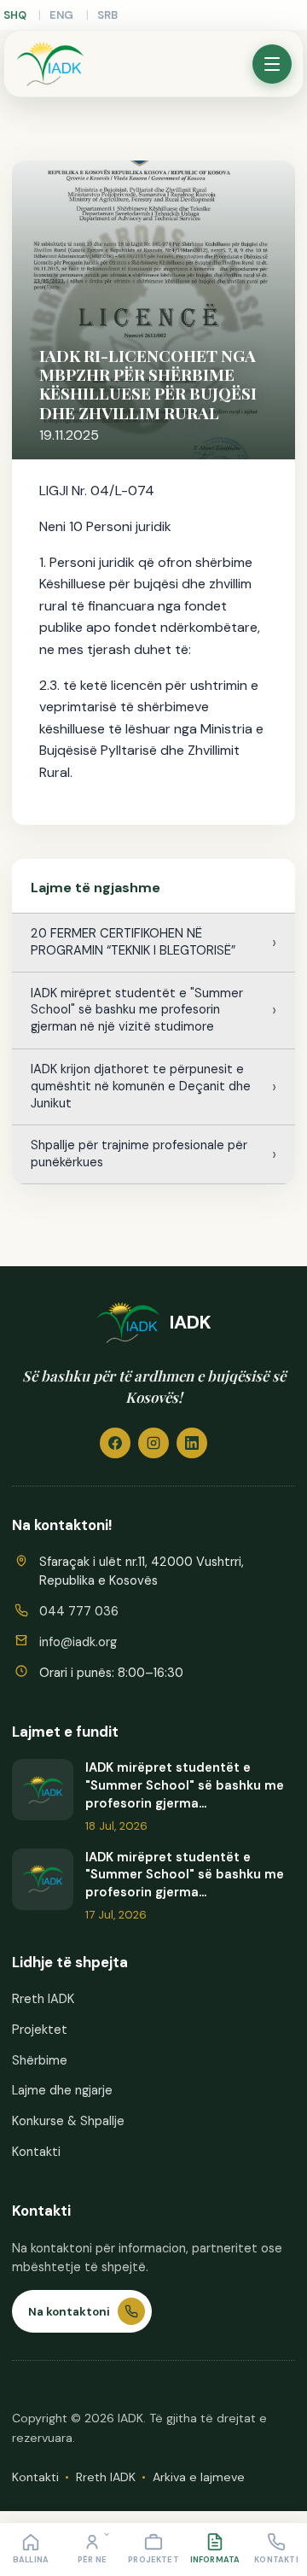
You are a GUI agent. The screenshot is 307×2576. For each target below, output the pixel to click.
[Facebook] (115, 1443)
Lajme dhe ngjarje (62, 2090)
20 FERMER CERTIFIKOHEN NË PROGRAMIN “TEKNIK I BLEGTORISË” (133, 942)
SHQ (15, 15)
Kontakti (36, 2152)
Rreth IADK (43, 1999)
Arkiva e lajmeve (199, 2477)
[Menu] (272, 64)
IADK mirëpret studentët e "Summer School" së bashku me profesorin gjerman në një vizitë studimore (137, 1010)
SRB (107, 15)
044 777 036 (79, 1611)
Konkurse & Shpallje (68, 2121)
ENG (61, 15)
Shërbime (40, 2060)
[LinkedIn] (192, 1443)
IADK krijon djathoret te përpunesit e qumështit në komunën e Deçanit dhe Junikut (141, 1086)
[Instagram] (153, 1443)
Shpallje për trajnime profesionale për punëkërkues (139, 1154)
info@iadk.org (78, 1642)
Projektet (40, 2030)
